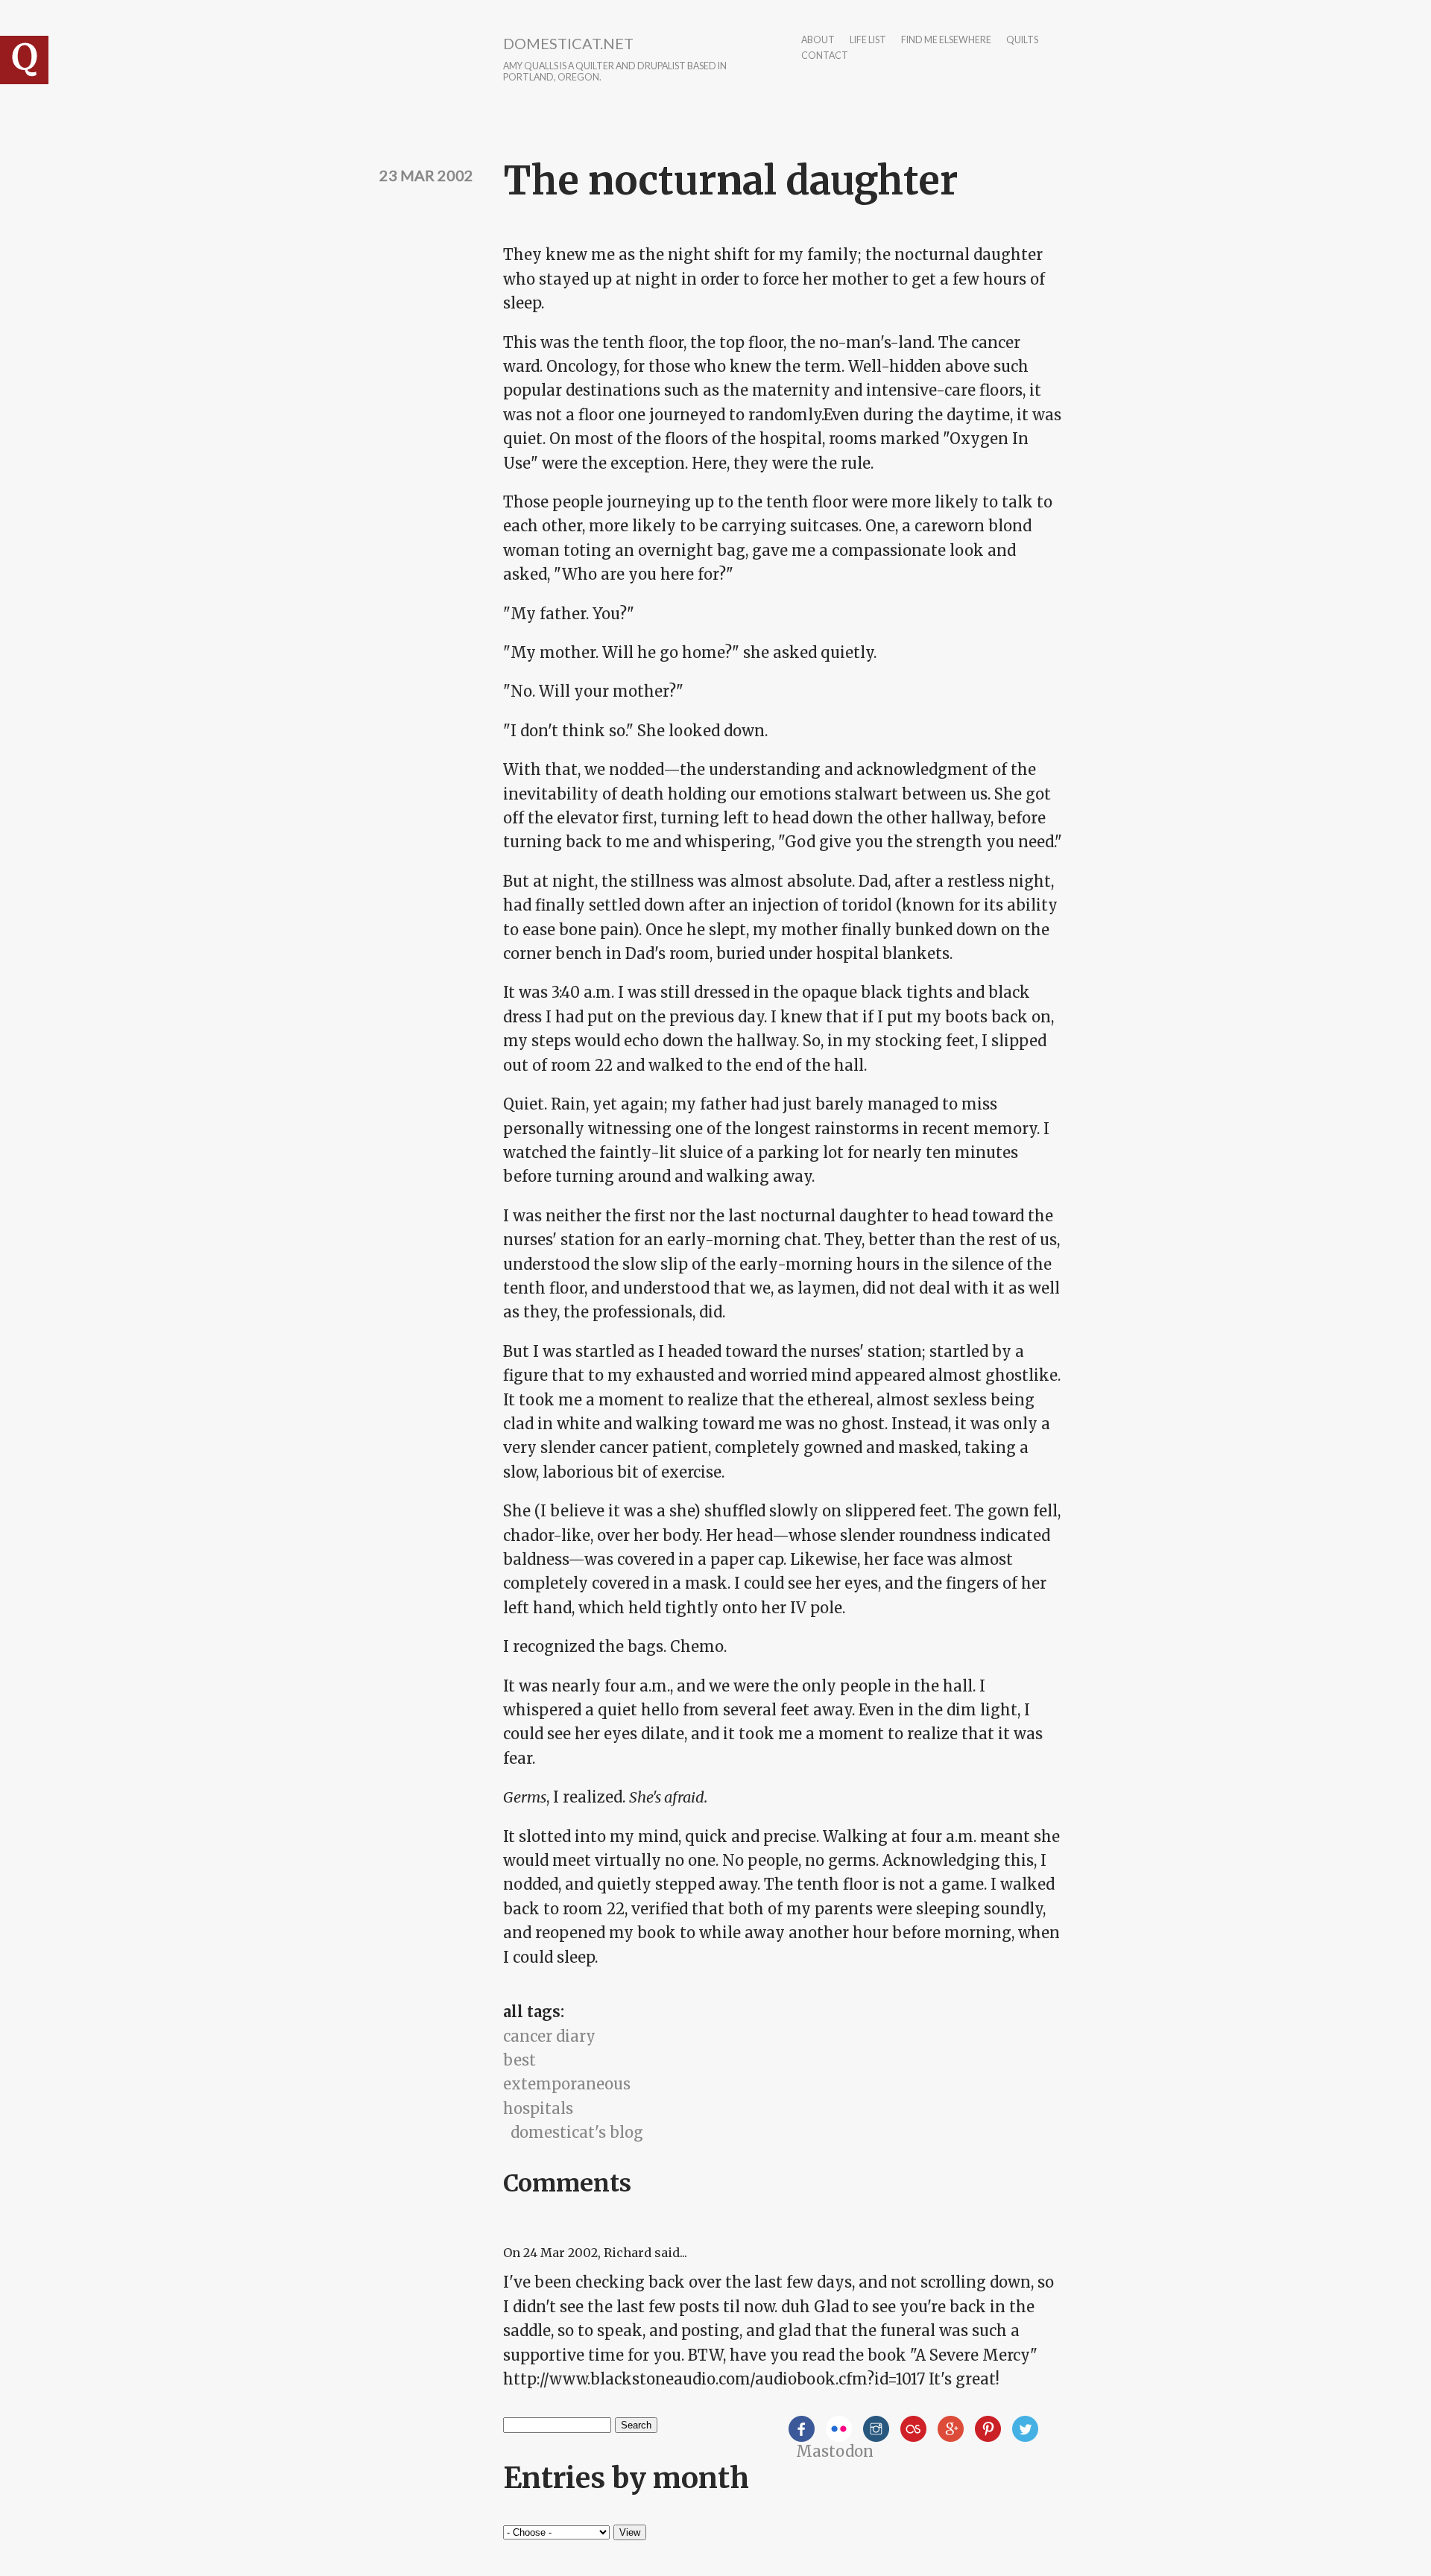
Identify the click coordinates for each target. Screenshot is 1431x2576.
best (519, 2060)
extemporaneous (567, 2084)
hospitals (538, 2108)
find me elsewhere (946, 41)
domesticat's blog (577, 2132)
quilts (1022, 41)
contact (825, 56)
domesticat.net (568, 43)
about (818, 41)
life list (868, 41)
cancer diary (549, 2036)
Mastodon (835, 2451)
